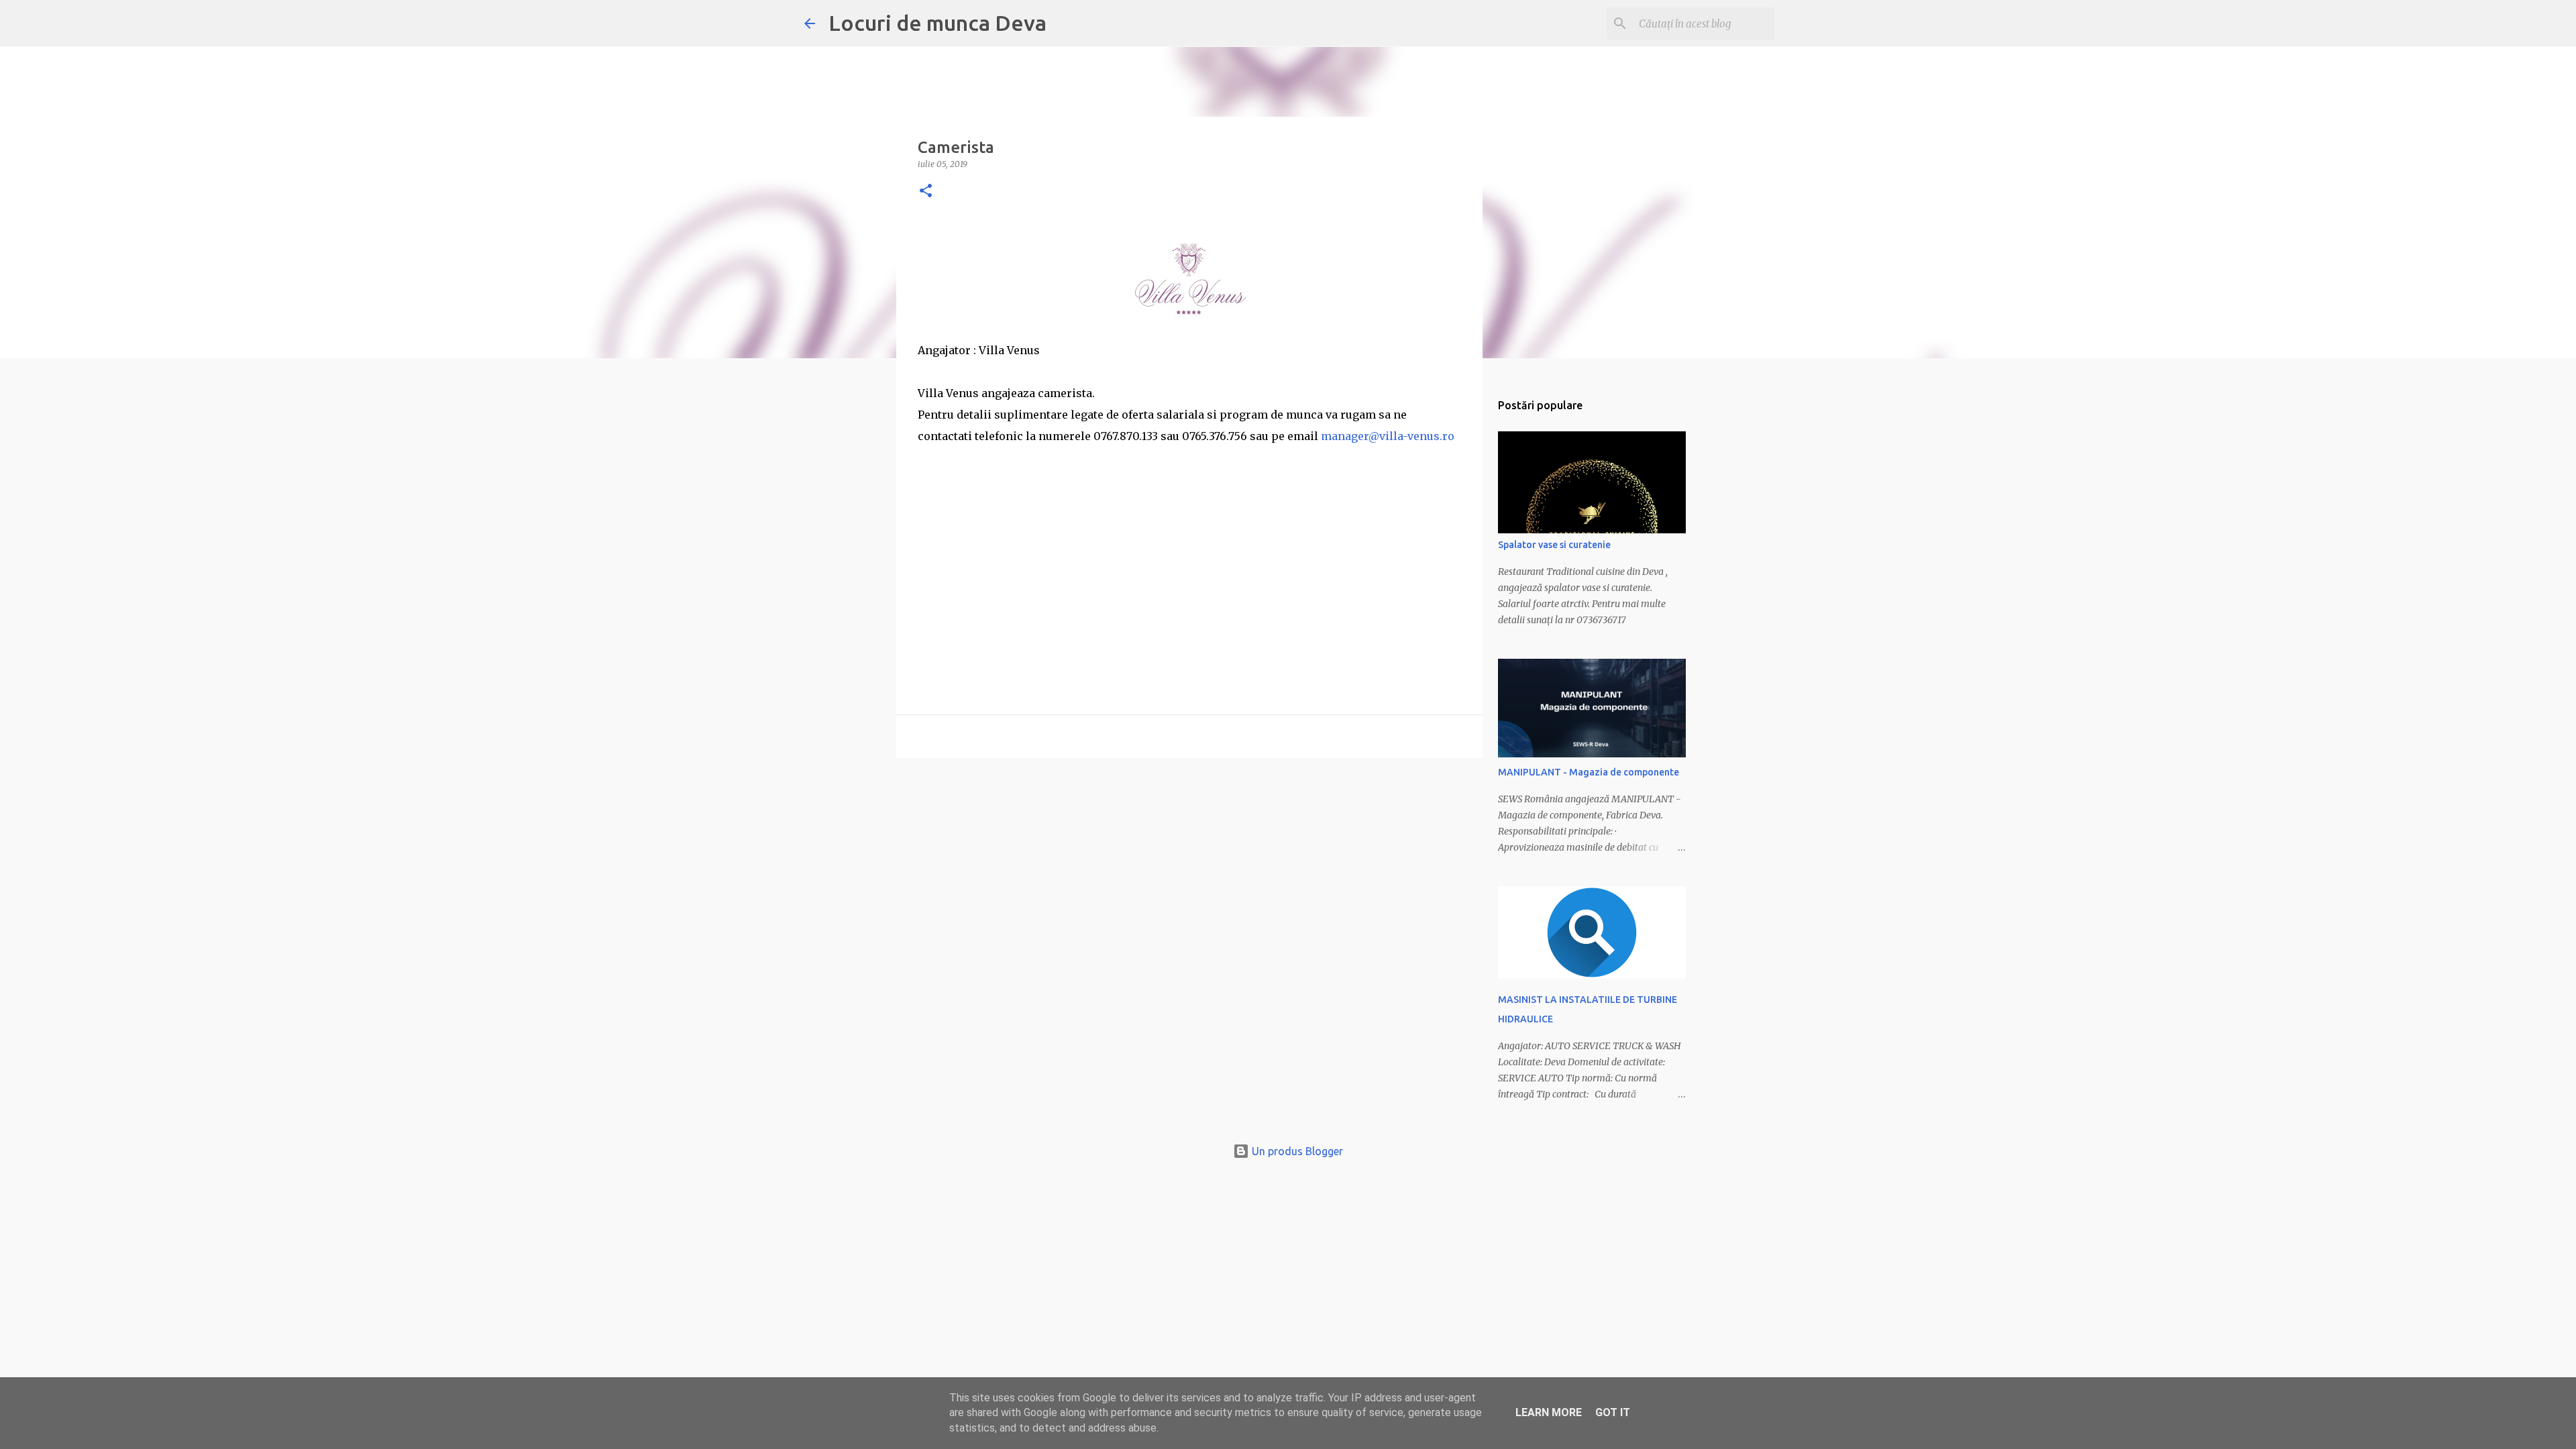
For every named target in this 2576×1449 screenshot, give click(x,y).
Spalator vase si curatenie (1554, 545)
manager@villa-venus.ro (1388, 436)
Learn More (1549, 1412)
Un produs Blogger (1296, 1151)
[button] (926, 192)
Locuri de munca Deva (937, 23)
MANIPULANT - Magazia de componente (1589, 772)
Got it (1613, 1412)
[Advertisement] (1189, 541)
